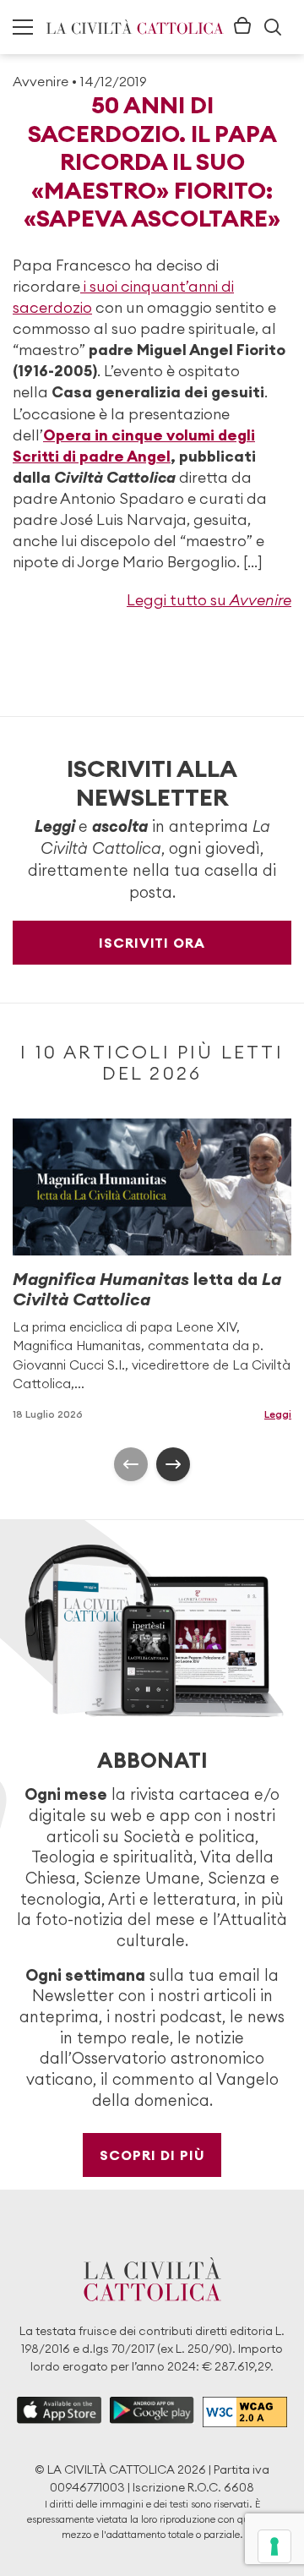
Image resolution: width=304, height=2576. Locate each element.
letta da (147, 1289)
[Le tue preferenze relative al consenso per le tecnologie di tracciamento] (274, 2546)
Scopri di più (152, 2155)
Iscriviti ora (152, 943)
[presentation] (131, 1464)
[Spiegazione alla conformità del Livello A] (245, 2412)
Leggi (278, 1414)
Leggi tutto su (209, 600)
